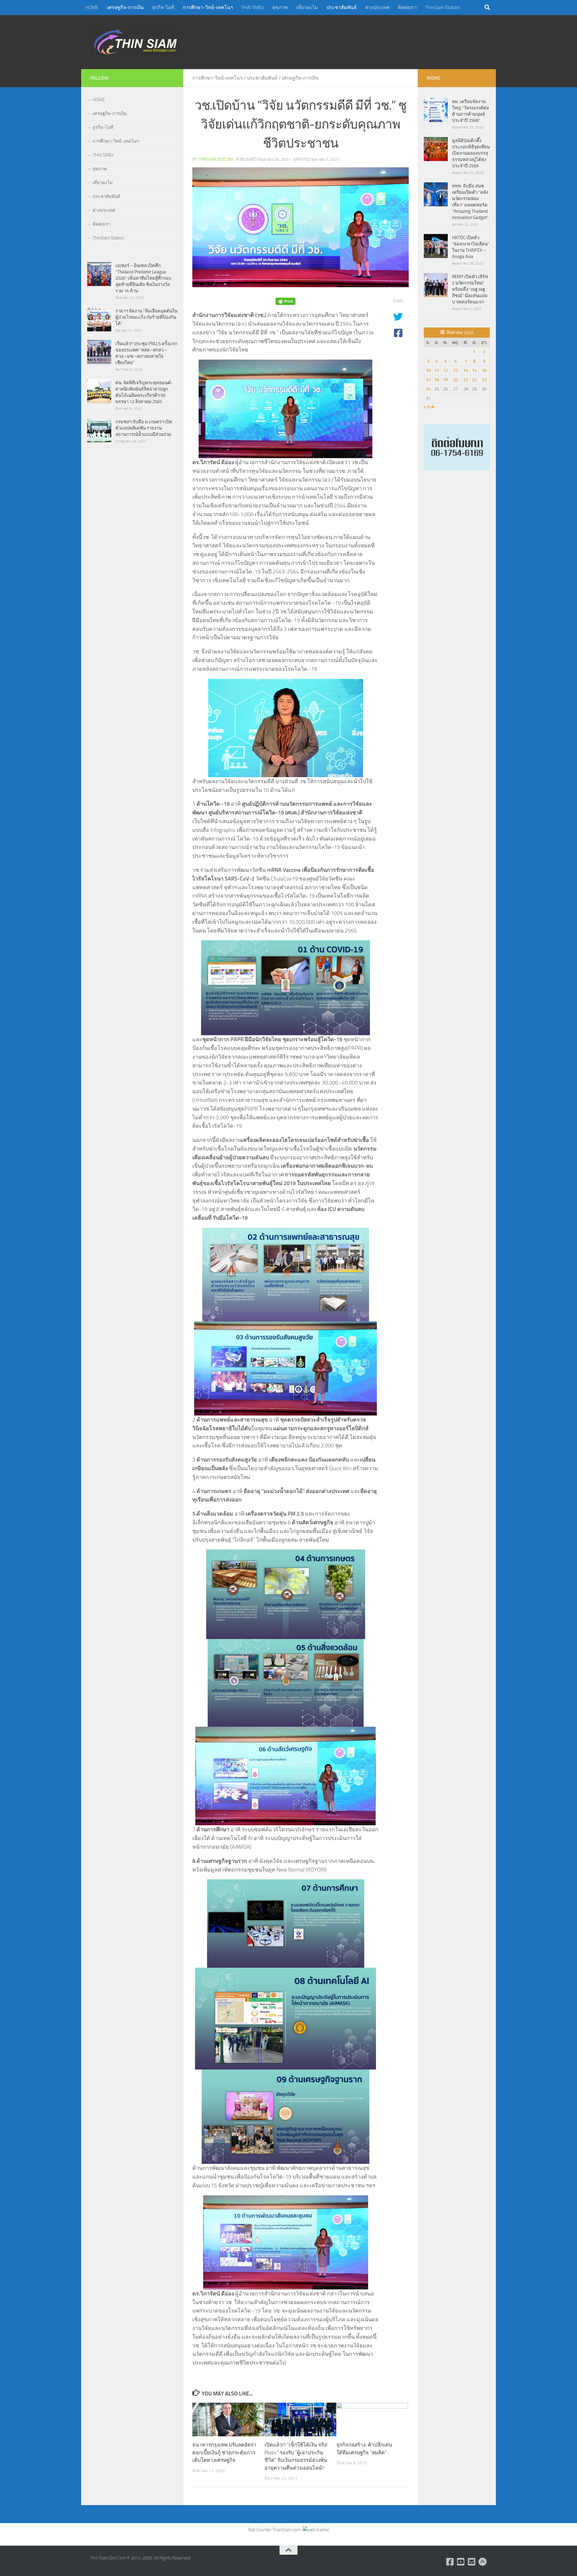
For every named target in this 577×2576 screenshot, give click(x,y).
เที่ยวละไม (307, 7)
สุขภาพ (280, 7)
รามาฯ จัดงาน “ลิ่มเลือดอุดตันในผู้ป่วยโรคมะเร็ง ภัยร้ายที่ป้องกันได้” (146, 317)
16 (484, 370)
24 (428, 389)
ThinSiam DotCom (216, 159)
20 (456, 380)
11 (437, 370)
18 (437, 380)
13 (456, 370)
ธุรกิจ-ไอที (163, 7)
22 (474, 380)
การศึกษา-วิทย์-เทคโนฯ (208, 7)
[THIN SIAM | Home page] (136, 42)
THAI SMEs (253, 7)
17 (428, 380)
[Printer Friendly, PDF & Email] (285, 301)
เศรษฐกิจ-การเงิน (125, 7)
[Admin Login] (483, 2562)
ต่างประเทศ (377, 7)
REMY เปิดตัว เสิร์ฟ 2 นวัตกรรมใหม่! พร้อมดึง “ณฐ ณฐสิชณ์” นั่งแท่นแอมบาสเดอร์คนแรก (470, 289)
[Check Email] (472, 2562)
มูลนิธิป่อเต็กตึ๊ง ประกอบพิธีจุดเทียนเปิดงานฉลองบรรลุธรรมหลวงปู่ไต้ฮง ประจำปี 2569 (471, 153)
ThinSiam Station (443, 7)
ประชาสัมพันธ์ (342, 7)
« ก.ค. (430, 407)
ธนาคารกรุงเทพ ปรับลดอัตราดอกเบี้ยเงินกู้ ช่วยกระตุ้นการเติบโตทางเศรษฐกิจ (224, 2452)
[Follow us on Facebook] (450, 2562)
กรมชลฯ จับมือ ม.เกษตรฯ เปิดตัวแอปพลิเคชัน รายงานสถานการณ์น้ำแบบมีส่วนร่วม (144, 428)
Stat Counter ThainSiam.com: (275, 2530)
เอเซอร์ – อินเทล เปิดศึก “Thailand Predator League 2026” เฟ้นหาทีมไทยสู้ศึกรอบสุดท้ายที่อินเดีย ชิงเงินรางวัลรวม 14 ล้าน (143, 278)
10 (428, 370)
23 (484, 380)
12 (445, 370)
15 (474, 370)
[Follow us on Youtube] (461, 2562)
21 (466, 380)
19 (445, 380)
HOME (92, 7)
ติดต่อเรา (407, 7)
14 (466, 370)
